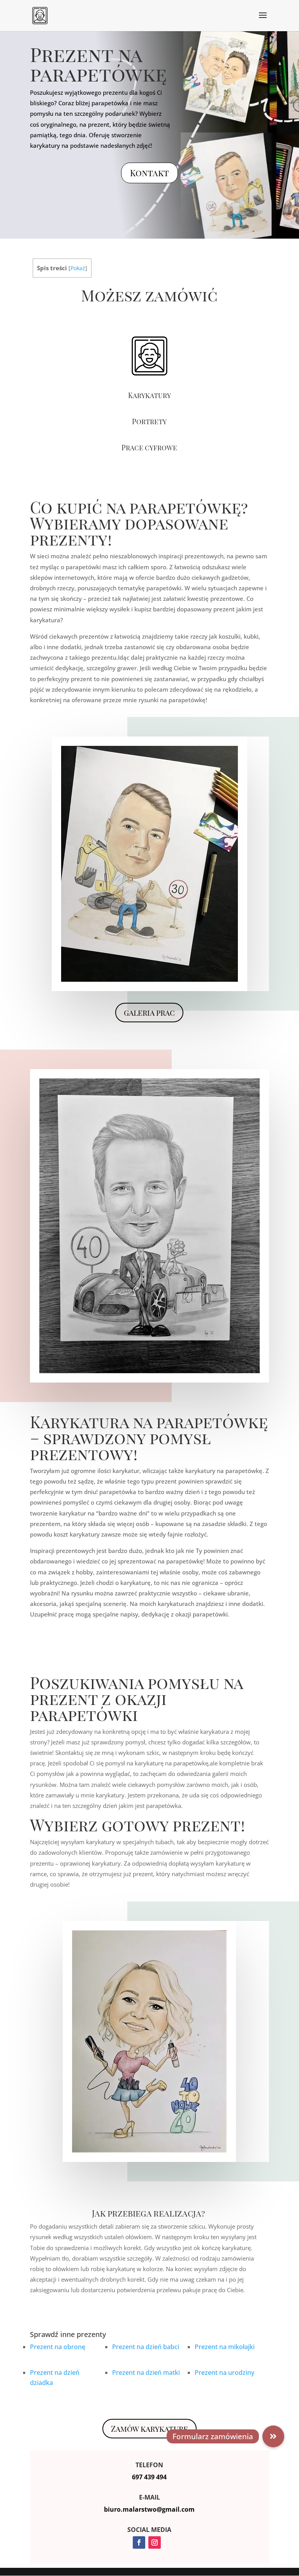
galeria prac (149, 1012)
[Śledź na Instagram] (155, 2542)
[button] (273, 2436)
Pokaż (78, 268)
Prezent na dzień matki (147, 2372)
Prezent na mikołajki (225, 2347)
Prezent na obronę (58, 2347)
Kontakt (149, 173)
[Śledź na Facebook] (139, 2542)
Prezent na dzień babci (146, 2347)
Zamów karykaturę (149, 2428)
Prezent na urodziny (225, 2372)
